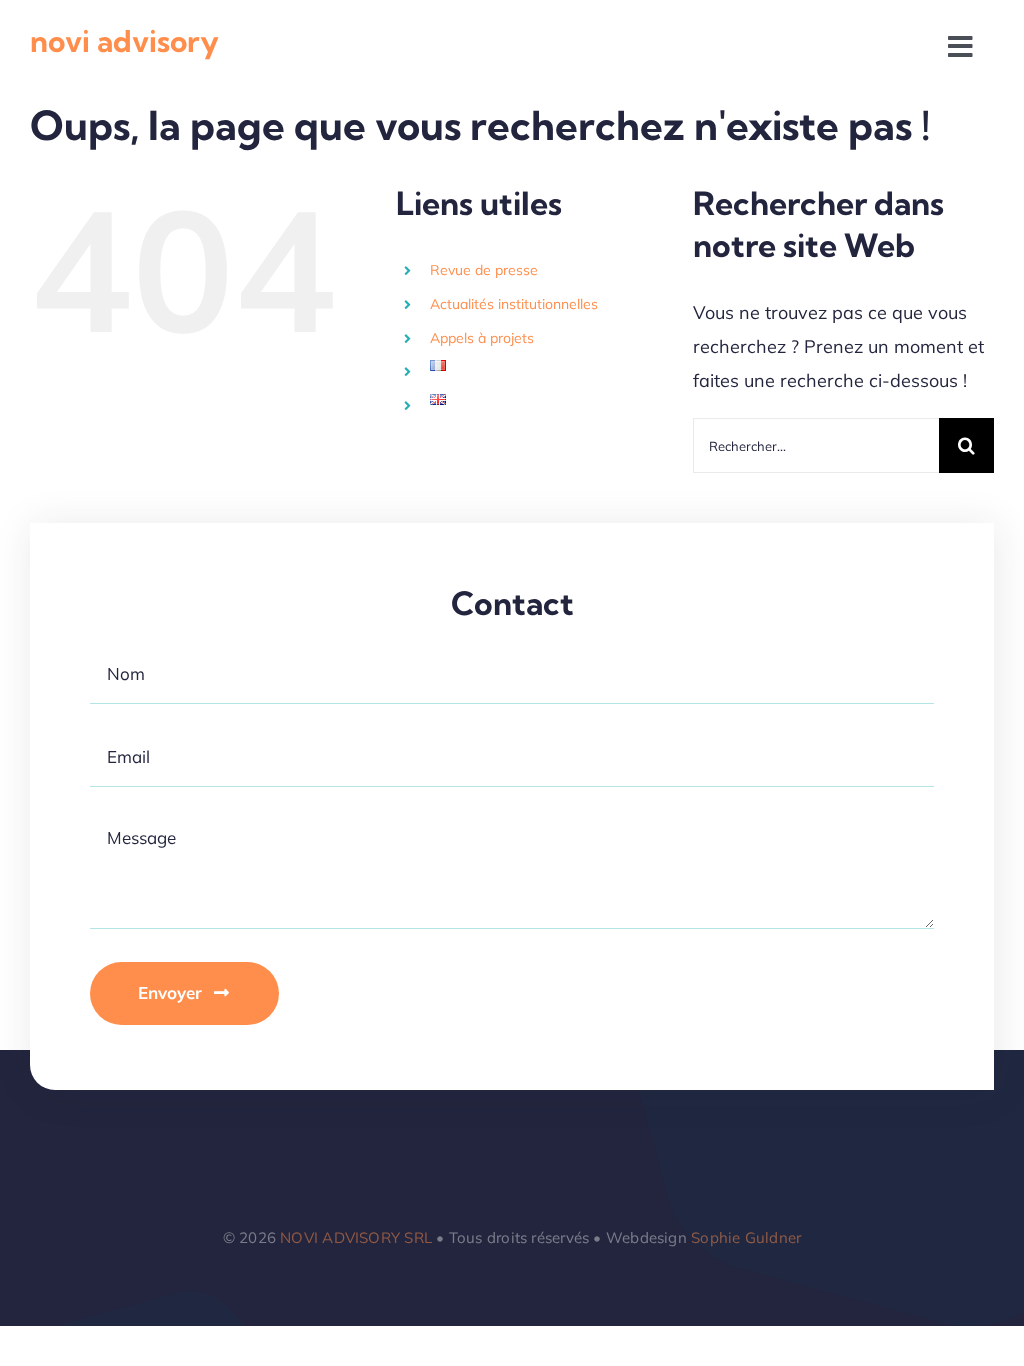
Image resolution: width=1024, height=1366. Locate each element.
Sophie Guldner (746, 1237)
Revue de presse (484, 270)
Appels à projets (482, 338)
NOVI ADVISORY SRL (356, 1237)
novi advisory (124, 41)
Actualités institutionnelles (514, 304)
